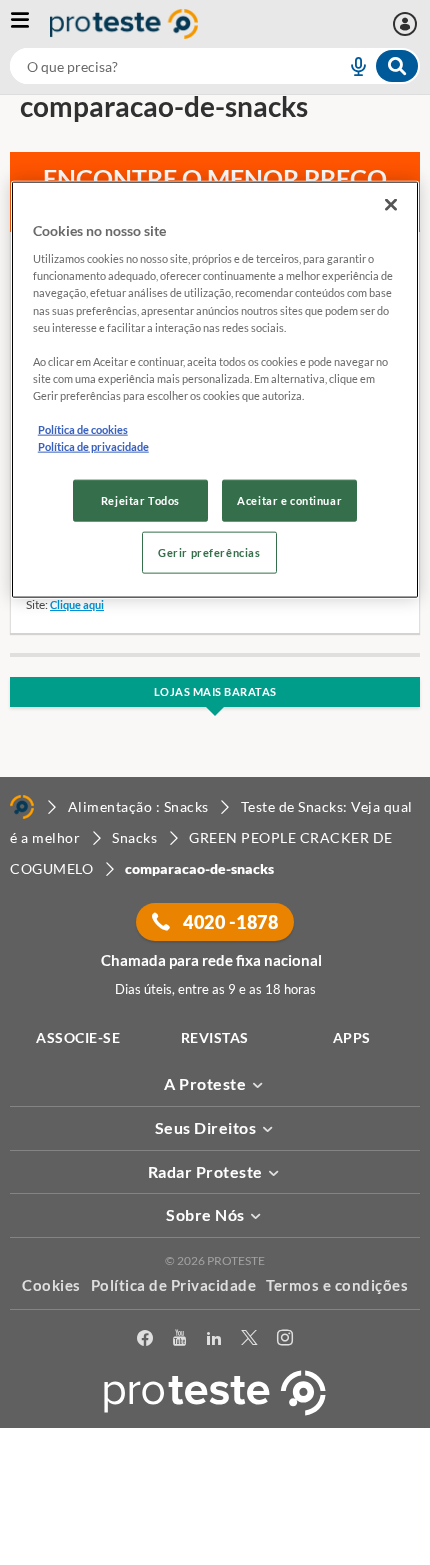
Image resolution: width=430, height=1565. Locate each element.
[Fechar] (391, 204)
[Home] (22, 807)
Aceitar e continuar (289, 500)
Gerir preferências (209, 552)
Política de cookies (83, 429)
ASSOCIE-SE (78, 1037)
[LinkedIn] (214, 1341)
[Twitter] (249, 1341)
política (61, 1521)
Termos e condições (337, 1285)
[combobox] (215, 66)
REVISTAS (215, 1037)
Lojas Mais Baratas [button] (215, 691)
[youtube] (179, 1341)
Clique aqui (77, 604)
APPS (352, 1037)
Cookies (51, 1285)
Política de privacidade (93, 446)
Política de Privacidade (174, 1285)
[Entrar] (407, 24)
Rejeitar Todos (140, 500)
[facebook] (145, 1341)
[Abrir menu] (30, 24)
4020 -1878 (229, 922)
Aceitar (215, 1553)
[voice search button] (350, 66)
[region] (215, 389)
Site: (37, 604)
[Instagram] (285, 1341)
